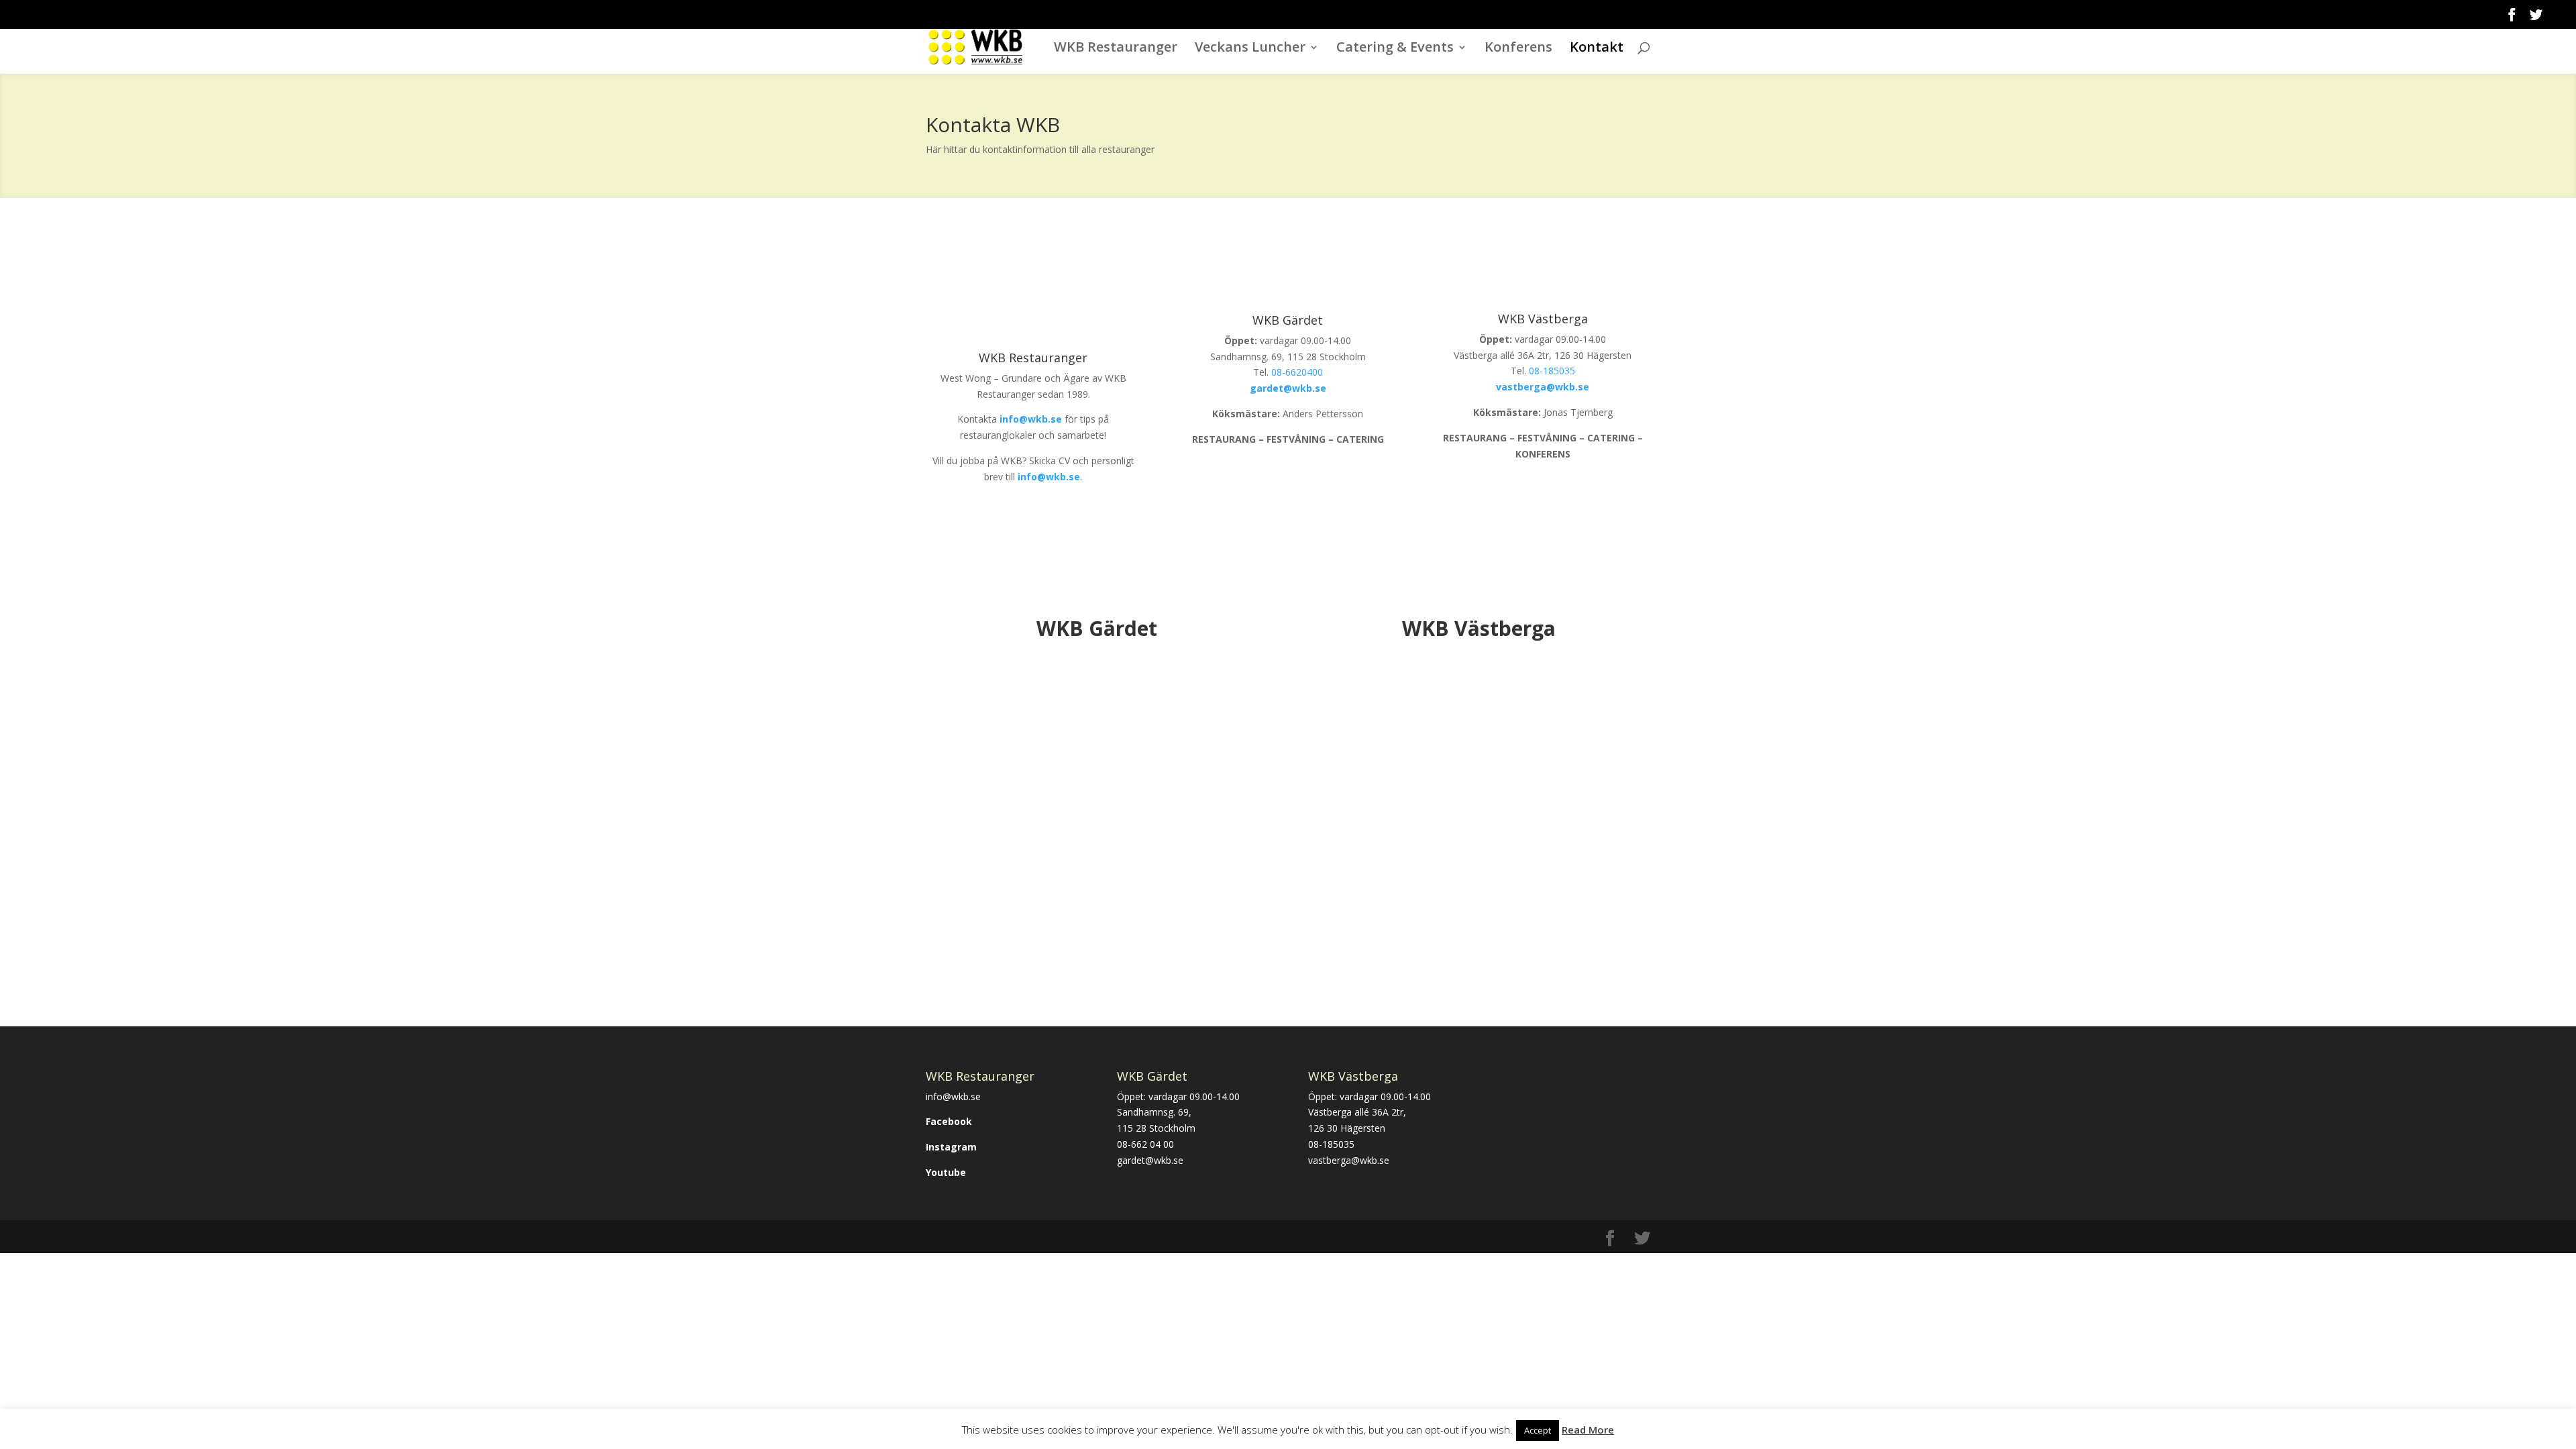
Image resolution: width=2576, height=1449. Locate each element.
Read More (1588, 1430)
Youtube (946, 1172)
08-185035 (1552, 371)
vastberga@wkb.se (1349, 1160)
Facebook (949, 1121)
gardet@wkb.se (1150, 1160)
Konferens (1518, 49)
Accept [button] (1538, 1430)
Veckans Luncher (1250, 49)
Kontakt (1597, 49)
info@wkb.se (953, 1096)
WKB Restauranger (1116, 49)
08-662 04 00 (1145, 1144)
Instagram (951, 1147)
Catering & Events (1395, 49)
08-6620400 (1297, 372)
